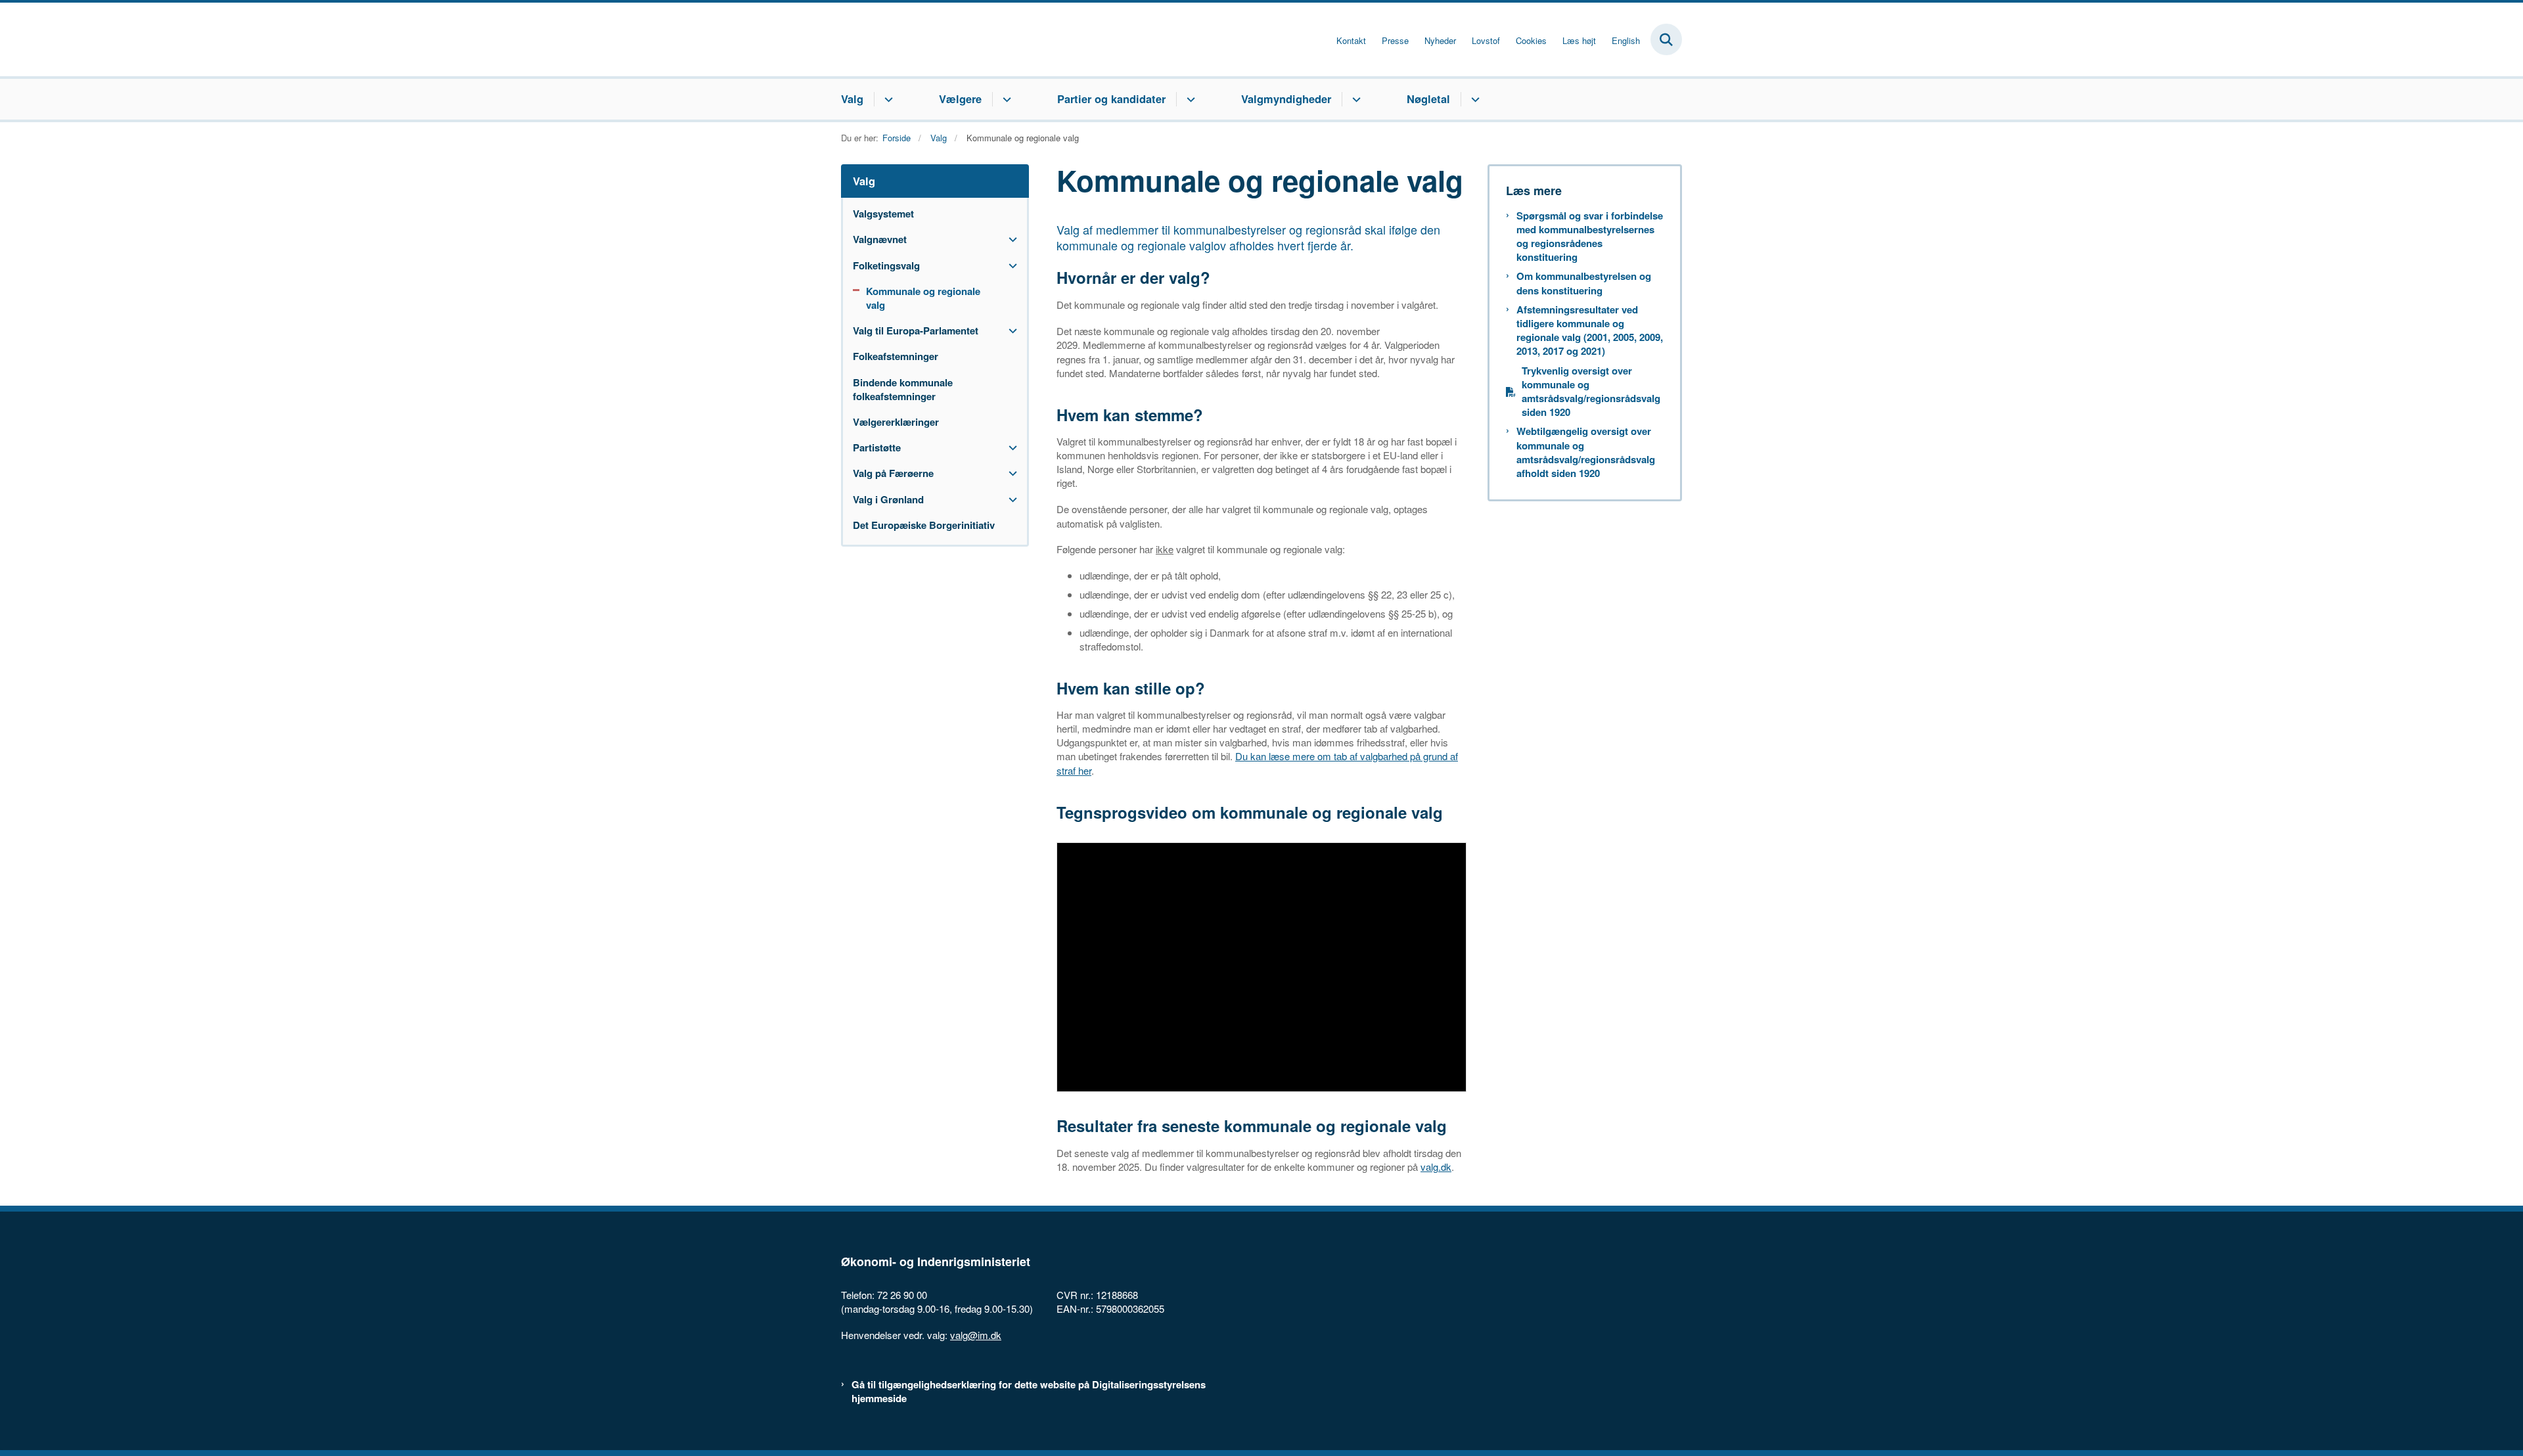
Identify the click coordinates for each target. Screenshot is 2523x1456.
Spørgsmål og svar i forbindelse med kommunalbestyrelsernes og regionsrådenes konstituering (1590, 237)
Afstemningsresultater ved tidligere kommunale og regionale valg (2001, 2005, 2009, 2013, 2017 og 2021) (1590, 331)
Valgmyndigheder (1286, 99)
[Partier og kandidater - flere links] (1189, 99)
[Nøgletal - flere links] (1473, 99)
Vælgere (960, 99)
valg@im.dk (976, 1335)
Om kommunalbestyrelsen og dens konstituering (1584, 283)
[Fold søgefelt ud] (1666, 39)
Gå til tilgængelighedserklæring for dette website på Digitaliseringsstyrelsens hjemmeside (1029, 1392)
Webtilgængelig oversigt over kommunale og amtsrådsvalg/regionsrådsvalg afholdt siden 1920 (1586, 452)
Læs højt (1579, 41)
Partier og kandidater (1111, 99)
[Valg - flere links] (887, 99)
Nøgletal (1428, 99)
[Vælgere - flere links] (1005, 99)
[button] (1010, 239)
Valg (852, 99)
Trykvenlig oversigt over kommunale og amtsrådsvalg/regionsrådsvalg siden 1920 (1591, 392)
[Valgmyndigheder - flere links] (1354, 99)
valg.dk (1436, 1167)
